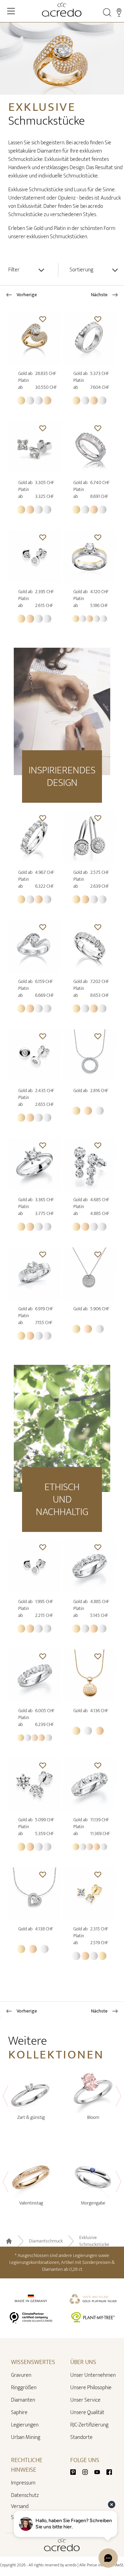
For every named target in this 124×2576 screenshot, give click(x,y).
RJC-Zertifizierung (89, 2425)
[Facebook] (109, 2472)
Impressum (23, 2483)
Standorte (81, 2437)
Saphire (19, 2413)
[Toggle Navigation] (11, 11)
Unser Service (85, 2400)
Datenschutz (25, 2495)
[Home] (62, 10)
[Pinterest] (76, 2472)
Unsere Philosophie (91, 2388)
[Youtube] (100, 2472)
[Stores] (119, 12)
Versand (20, 2507)
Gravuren (21, 2375)
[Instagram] (88, 2472)
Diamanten (23, 2400)
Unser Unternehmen (93, 2375)
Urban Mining (26, 2437)
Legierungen (25, 2425)
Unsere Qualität (87, 2413)
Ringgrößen (24, 2388)
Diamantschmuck (46, 2241)
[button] (43, 319)
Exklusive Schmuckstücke (94, 2241)
